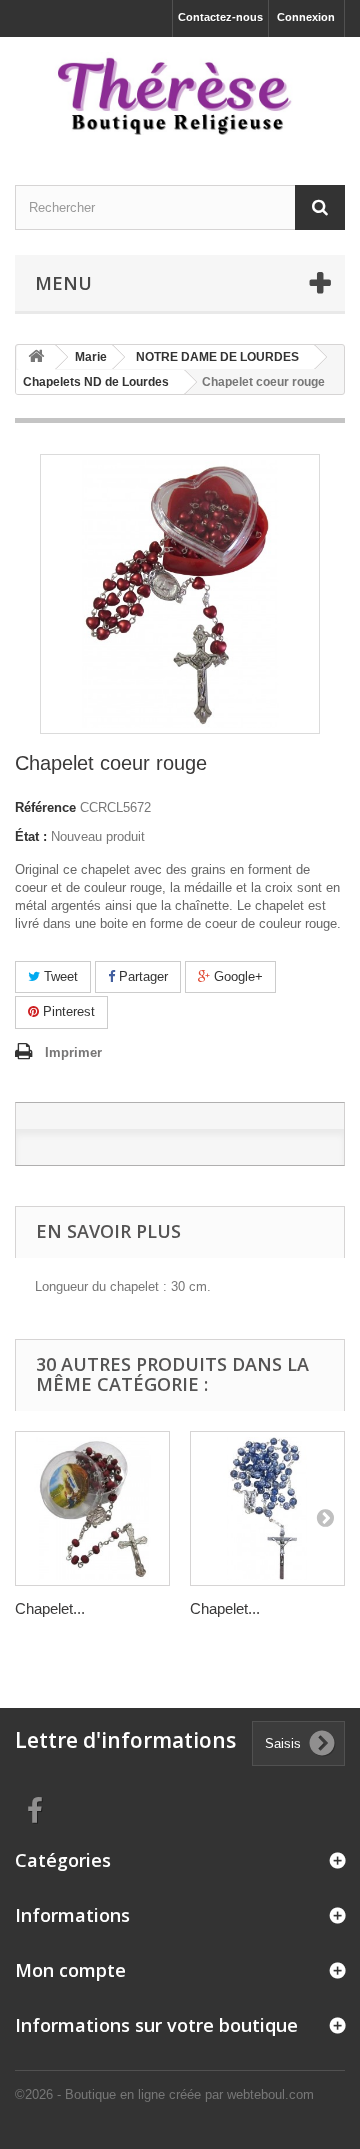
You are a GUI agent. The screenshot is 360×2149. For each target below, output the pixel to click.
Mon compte (70, 1970)
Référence (45, 807)
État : (31, 836)
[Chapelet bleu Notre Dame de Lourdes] (267, 1508)
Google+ (236, 976)
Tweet (59, 976)
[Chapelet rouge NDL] (92, 1508)
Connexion (306, 17)
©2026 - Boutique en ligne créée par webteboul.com (164, 2094)
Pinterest (67, 1011)
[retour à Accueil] (36, 357)
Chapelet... (50, 1608)
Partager (141, 976)
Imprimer (73, 1052)
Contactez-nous (220, 17)
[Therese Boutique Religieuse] (180, 93)
